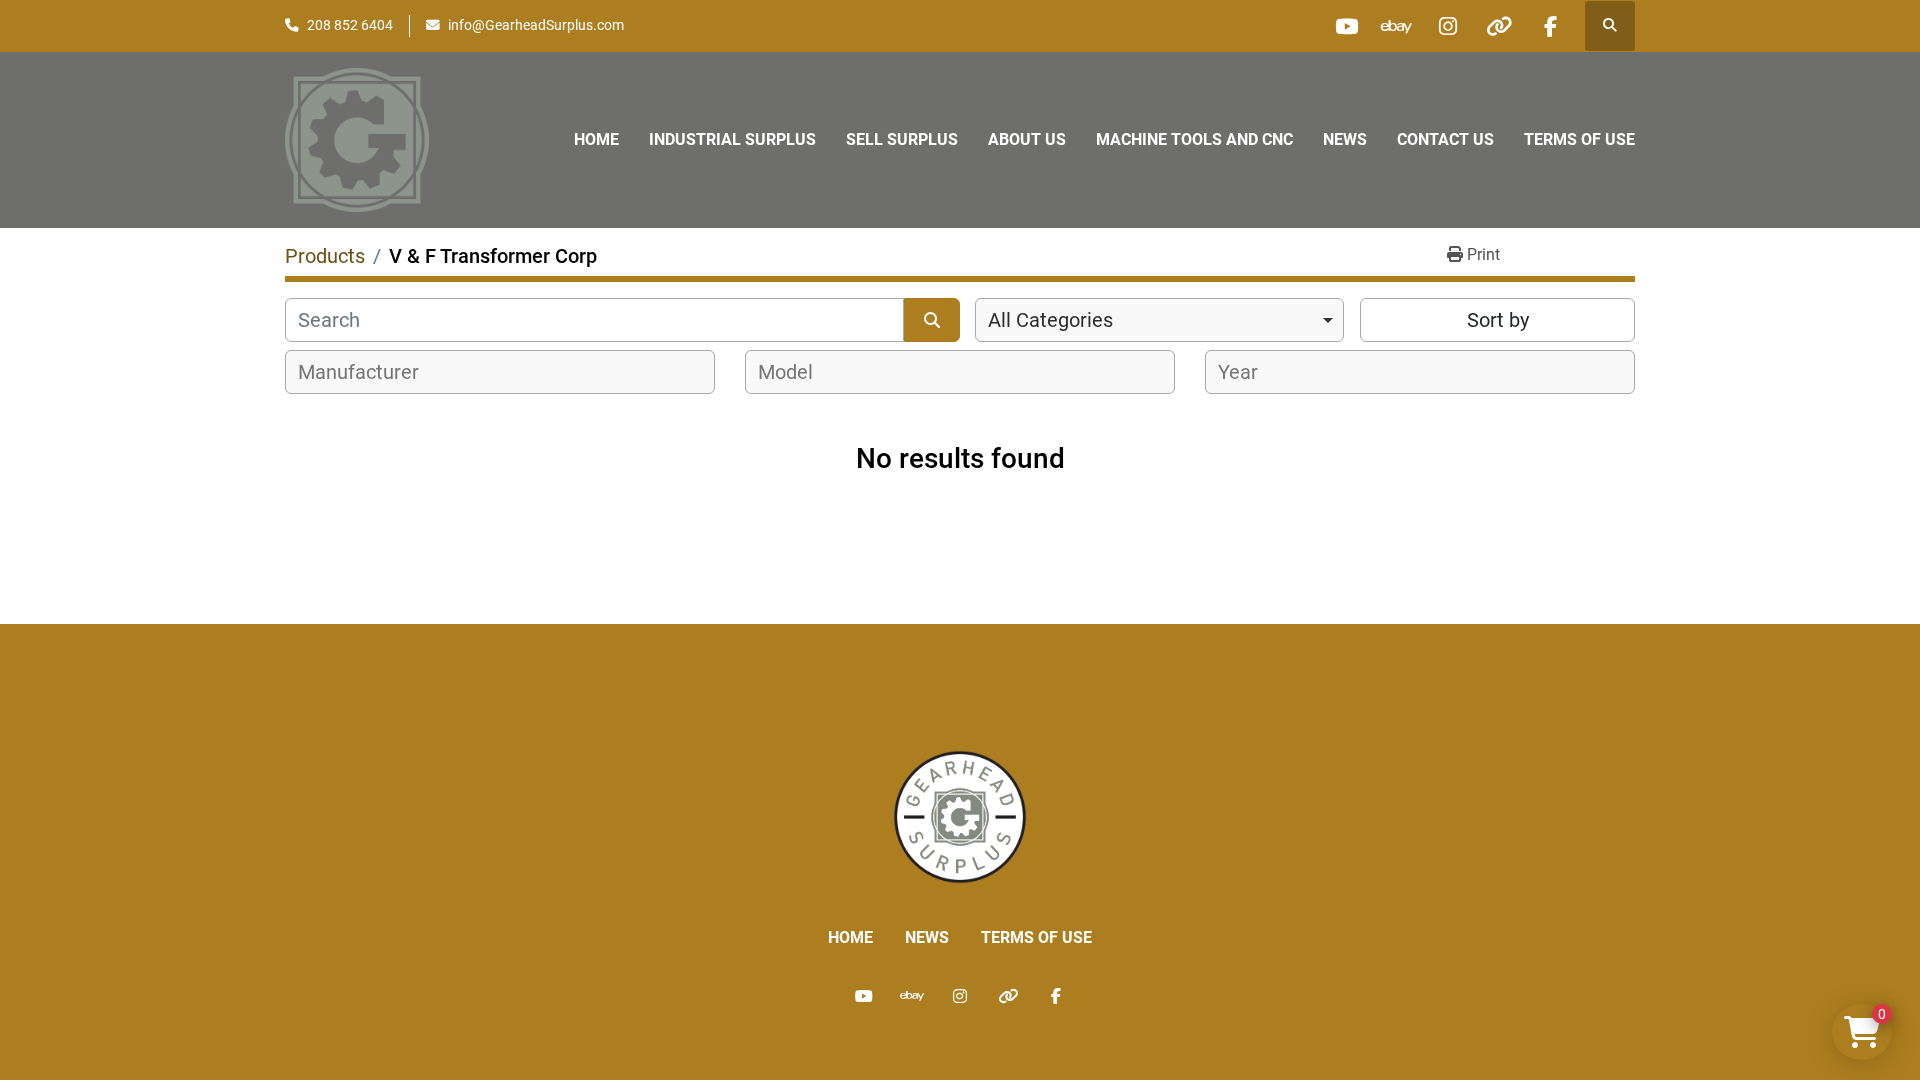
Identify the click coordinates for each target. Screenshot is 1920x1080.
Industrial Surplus (732, 139)
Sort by (1498, 320)
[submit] (932, 320)
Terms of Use (1579, 139)
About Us (1027, 139)
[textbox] (369, 372)
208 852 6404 (350, 25)
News (1345, 139)
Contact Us (1445, 139)
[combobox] (1159, 320)
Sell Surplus (902, 139)
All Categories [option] (1050, 320)
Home (596, 139)
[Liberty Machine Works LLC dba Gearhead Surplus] (960, 815)
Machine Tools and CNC (1194, 139)
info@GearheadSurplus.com (536, 25)
